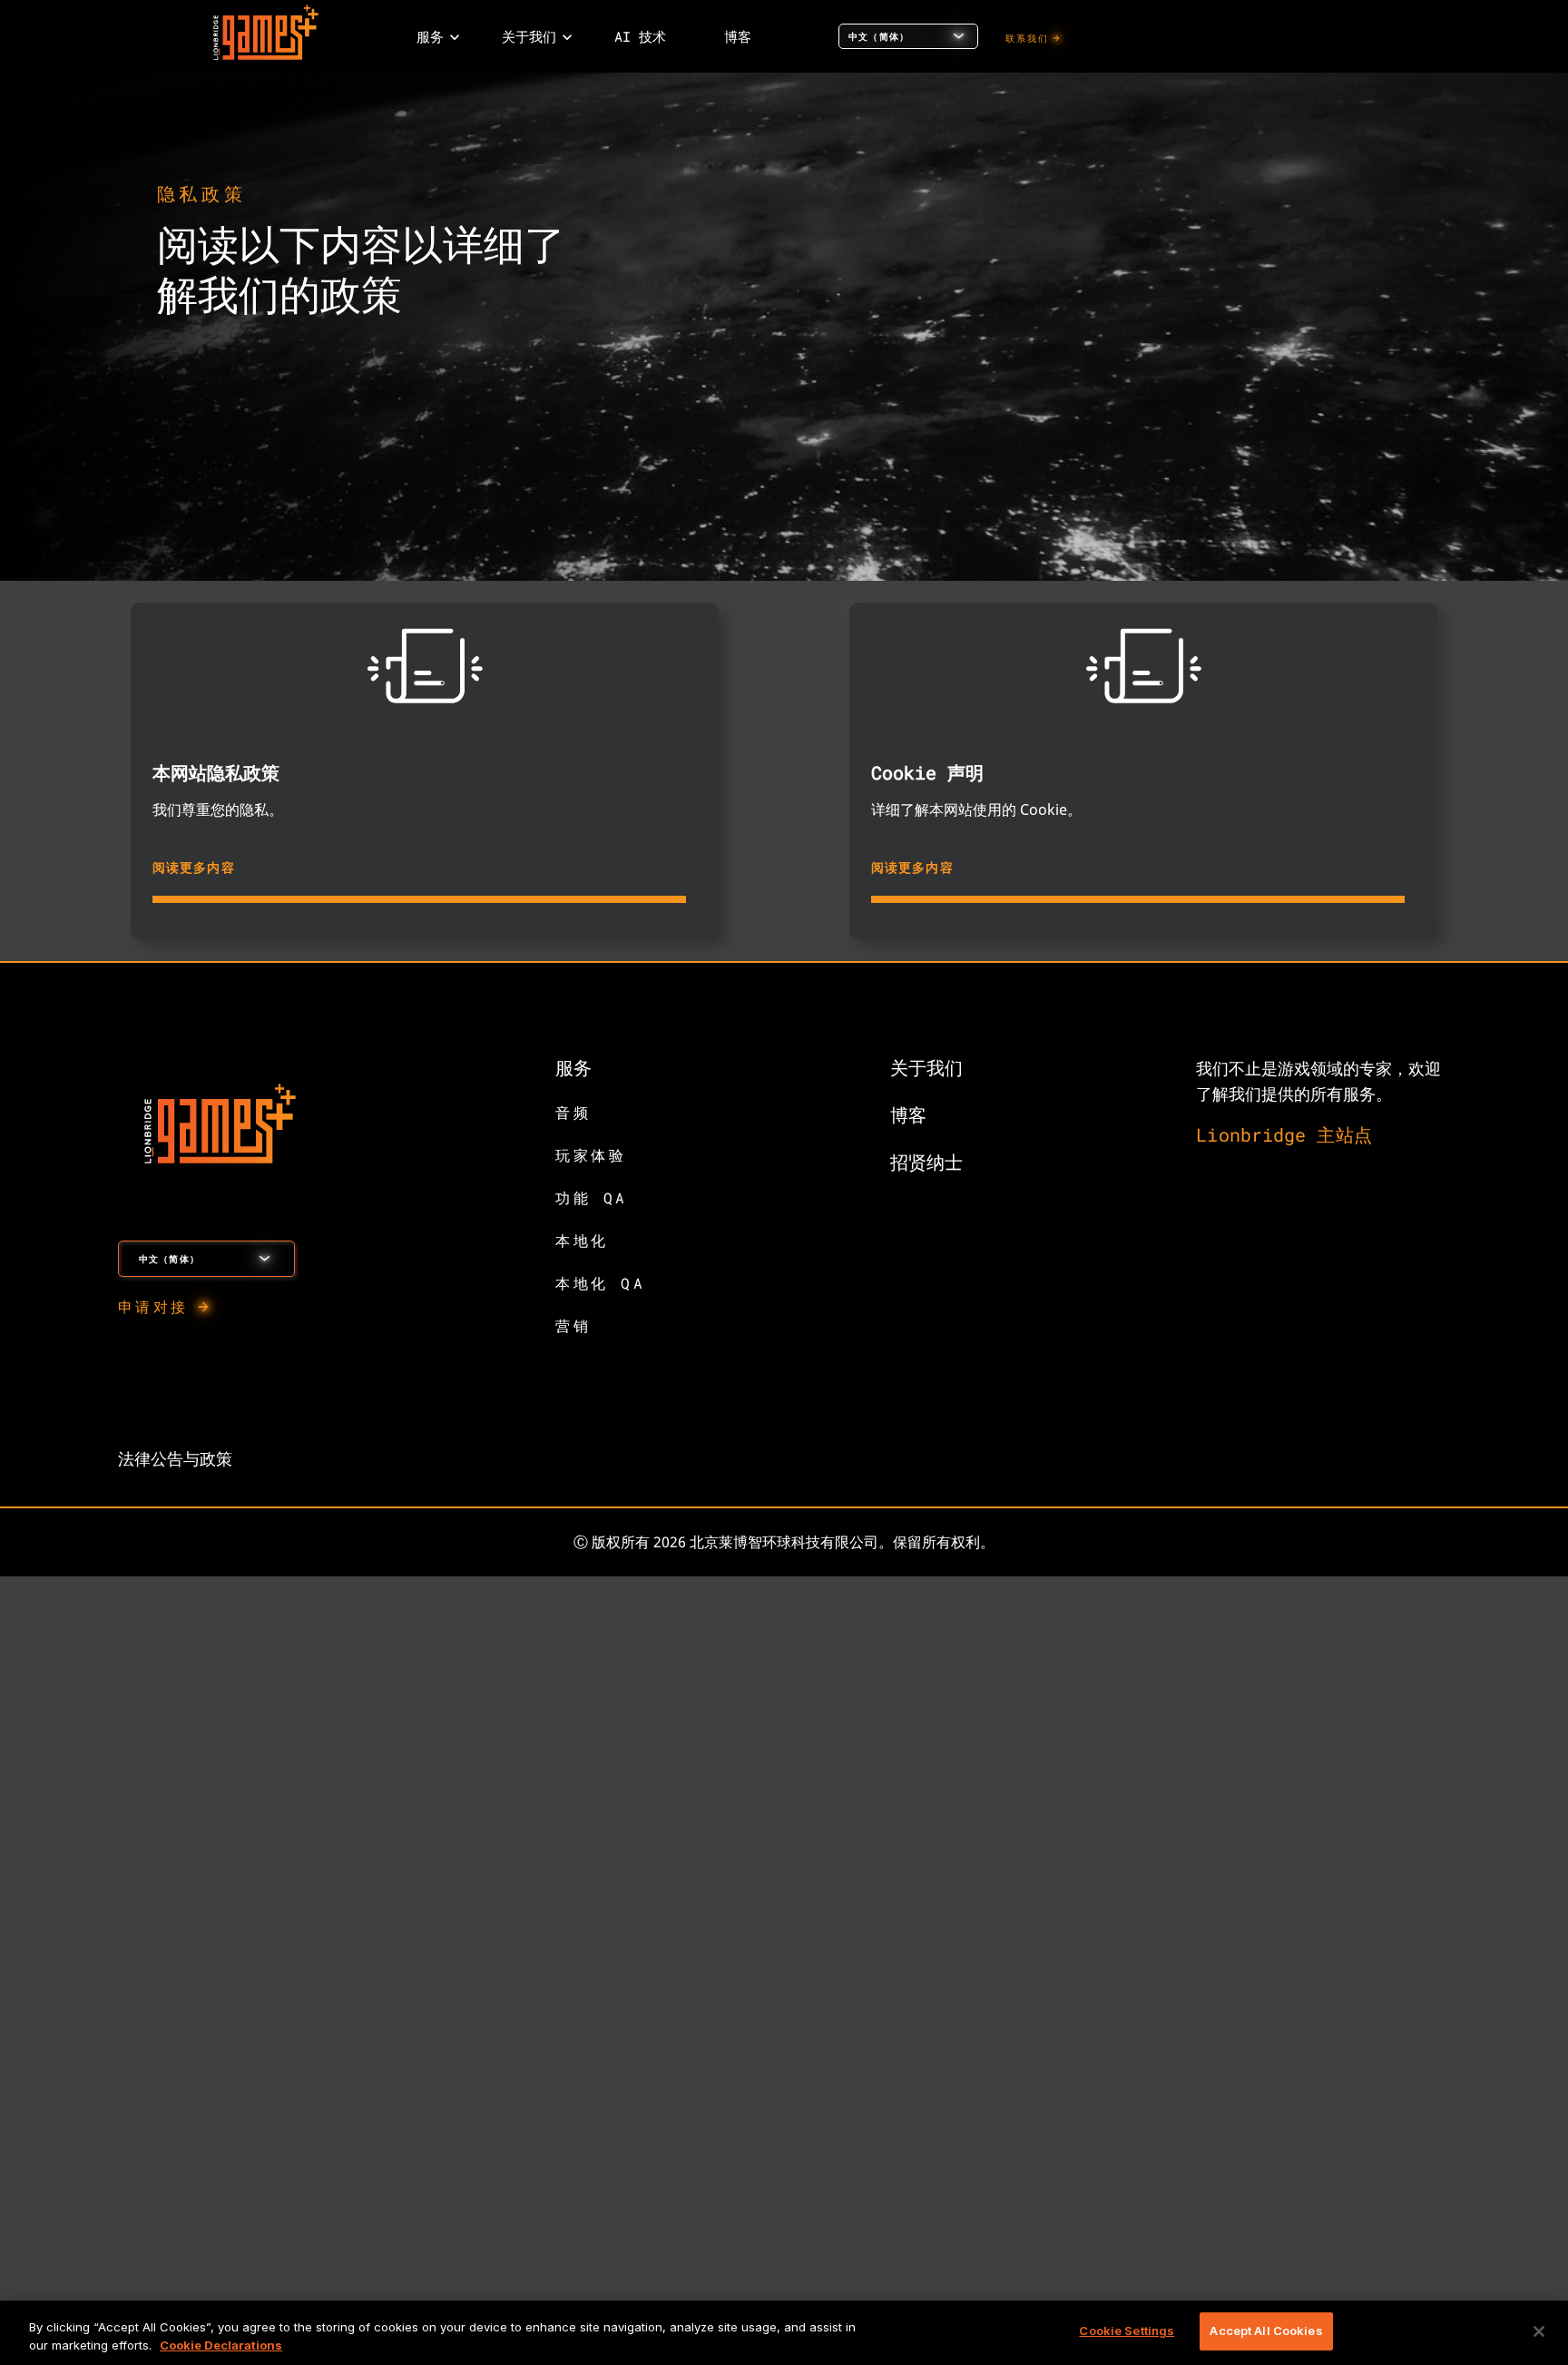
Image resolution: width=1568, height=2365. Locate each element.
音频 (573, 1112)
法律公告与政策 (175, 1458)
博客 (908, 1114)
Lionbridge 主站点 (1284, 1134)
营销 (573, 1325)
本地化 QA (601, 1283)
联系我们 (1028, 39)
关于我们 (926, 1067)
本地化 (582, 1240)
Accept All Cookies (1266, 2331)
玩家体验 (591, 1155)
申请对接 (153, 1306)
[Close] (1539, 2331)
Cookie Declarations (221, 2345)
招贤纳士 (926, 1162)
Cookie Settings (1127, 2331)
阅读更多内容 (194, 867)
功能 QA (592, 1197)
